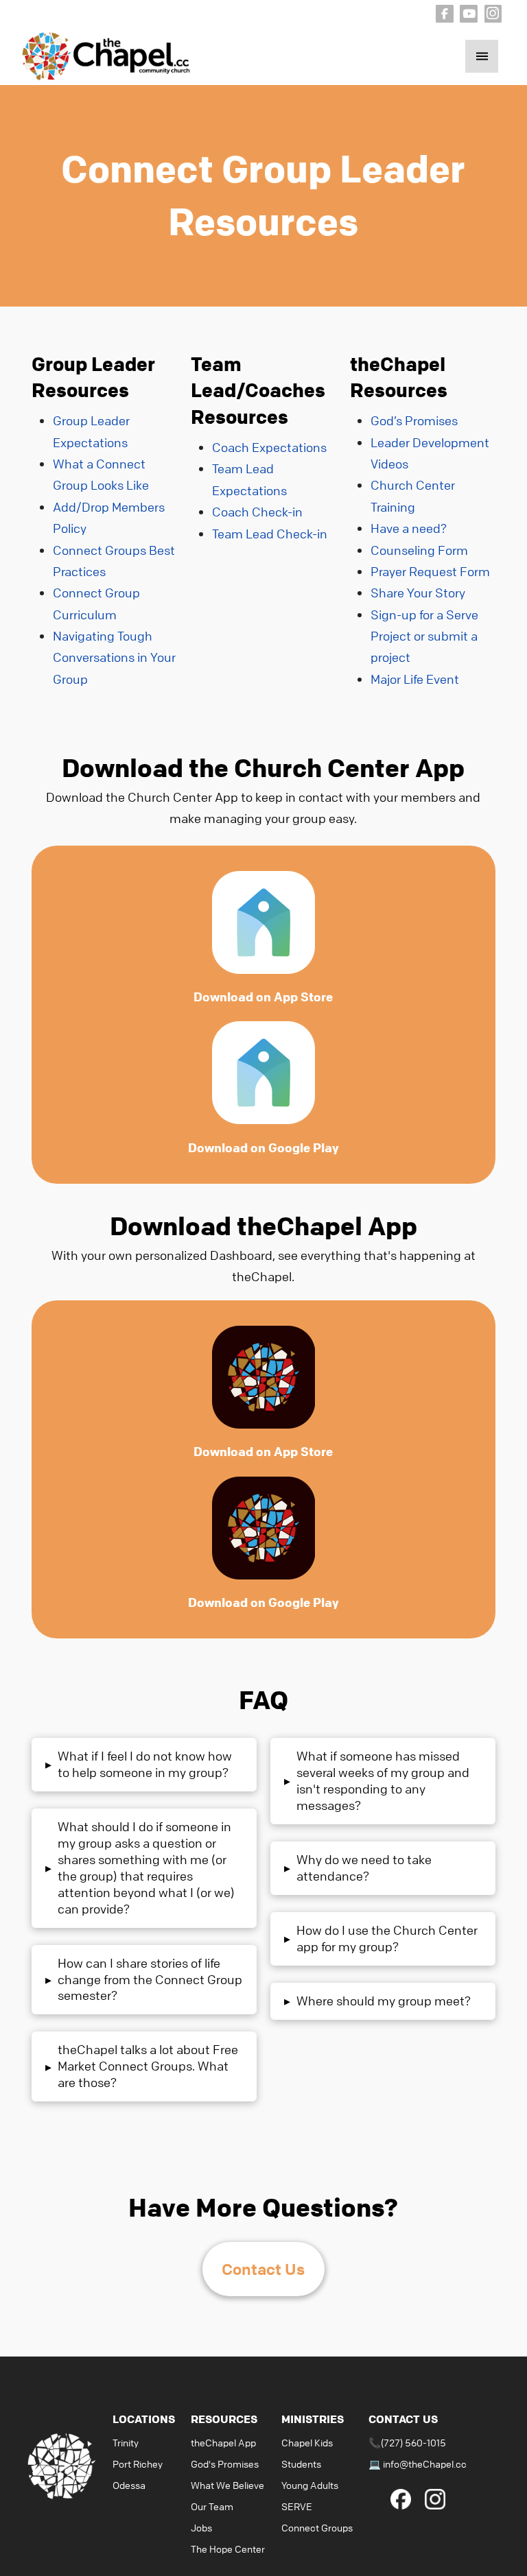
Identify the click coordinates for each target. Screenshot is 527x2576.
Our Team (212, 2506)
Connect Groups (317, 2527)
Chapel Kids (307, 2442)
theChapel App (223, 2442)
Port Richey (138, 2464)
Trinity (126, 2442)
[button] (482, 56)
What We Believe (227, 2485)
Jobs (201, 2527)
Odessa (129, 2485)
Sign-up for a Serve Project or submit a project (424, 636)
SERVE (297, 2506)
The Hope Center (228, 2549)
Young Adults (310, 2485)
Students (301, 2464)
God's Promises (225, 2464)
